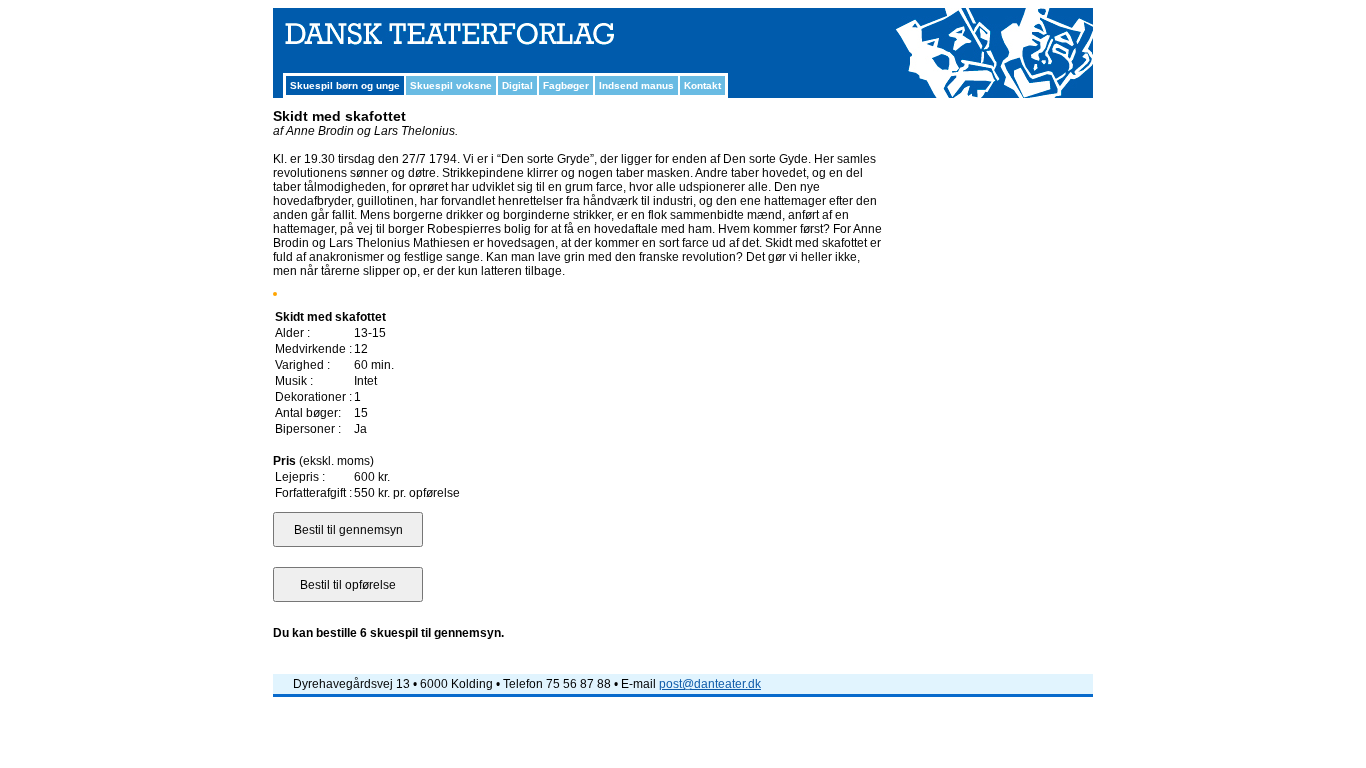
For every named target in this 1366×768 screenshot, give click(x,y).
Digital (517, 85)
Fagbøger (566, 85)
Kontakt (702, 85)
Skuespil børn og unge (345, 85)
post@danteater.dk (710, 684)
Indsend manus (636, 85)
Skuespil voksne (451, 85)
